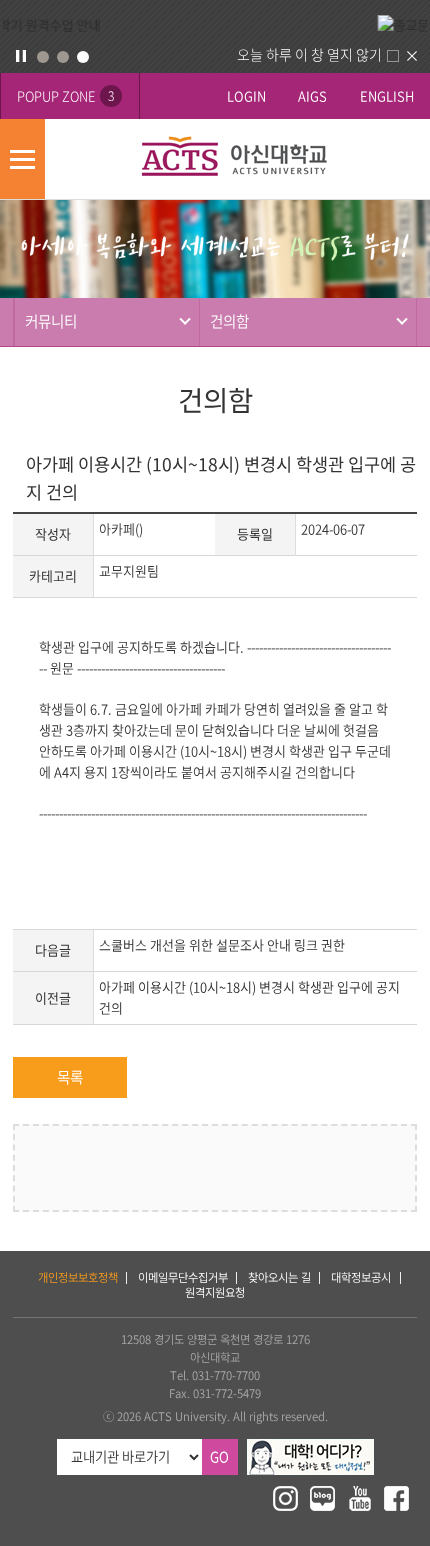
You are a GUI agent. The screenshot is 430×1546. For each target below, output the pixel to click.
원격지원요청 (215, 1292)
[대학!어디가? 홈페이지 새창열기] (310, 1447)
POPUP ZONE (65, 95)
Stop (21, 56)
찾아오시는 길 (279, 1277)
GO (219, 1456)
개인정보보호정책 (78, 1277)
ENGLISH (387, 95)
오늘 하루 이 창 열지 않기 (309, 54)
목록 (70, 1077)
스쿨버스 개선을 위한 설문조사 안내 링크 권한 (222, 944)
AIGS (312, 95)
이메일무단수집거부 (183, 1277)
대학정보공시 (361, 1277)
